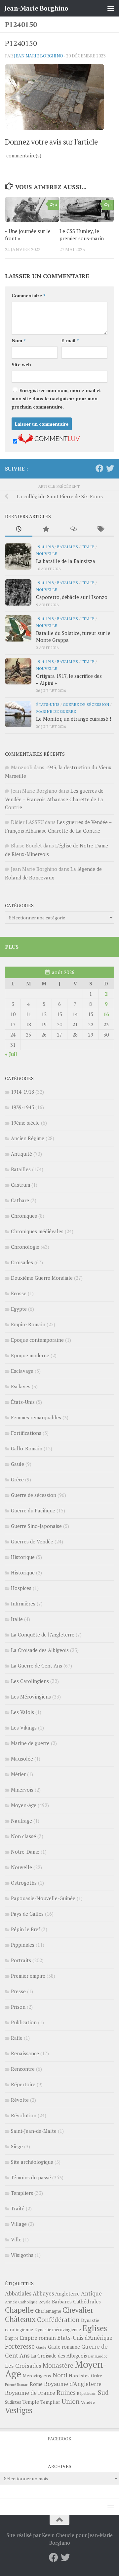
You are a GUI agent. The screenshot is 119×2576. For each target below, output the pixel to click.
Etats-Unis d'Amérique (85, 2338)
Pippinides (23, 1945)
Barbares (62, 2301)
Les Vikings (24, 1728)
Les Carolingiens (30, 1681)
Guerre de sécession (86, 704)
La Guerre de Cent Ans (37, 1666)
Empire (12, 2338)
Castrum (20, 1185)
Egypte (19, 1309)
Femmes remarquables (36, 1417)
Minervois (22, 1790)
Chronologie (25, 1247)
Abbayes (43, 2293)
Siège (17, 2146)
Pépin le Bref (25, 1929)
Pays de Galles (27, 1914)
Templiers (22, 2193)
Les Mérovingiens (31, 1697)
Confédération (58, 2320)
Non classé (23, 1836)
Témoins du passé (31, 2177)
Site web (21, 364)
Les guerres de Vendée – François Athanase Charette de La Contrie (54, 799)
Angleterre (67, 2294)
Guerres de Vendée (32, 1541)
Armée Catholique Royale (28, 2302)
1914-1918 (45, 546)
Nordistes (79, 2376)
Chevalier (78, 2310)
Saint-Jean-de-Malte (34, 2131)
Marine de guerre (56, 711)
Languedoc (98, 2356)
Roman (23, 2385)
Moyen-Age (24, 1805)
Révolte (20, 2100)
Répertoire (23, 2084)
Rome (36, 2384)
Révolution (24, 2115)
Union (71, 2401)
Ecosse (19, 1293)
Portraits (21, 1960)
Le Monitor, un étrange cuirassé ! (74, 719)
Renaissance (25, 2053)
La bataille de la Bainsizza (66, 561)
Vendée (88, 2402)
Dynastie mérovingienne (58, 2330)
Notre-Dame (25, 1852)
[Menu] (111, 8)
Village (19, 2224)
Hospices (21, 1588)
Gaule (18, 1464)
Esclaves (21, 1386)
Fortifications (26, 1433)
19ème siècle (25, 1123)
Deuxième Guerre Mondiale (42, 1278)
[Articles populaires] (46, 529)
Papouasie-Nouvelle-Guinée (43, 1898)
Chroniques (24, 1216)
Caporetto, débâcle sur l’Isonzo (72, 597)
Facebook (59, 2439)
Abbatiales (18, 2294)
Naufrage (21, 1821)
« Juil (11, 1054)
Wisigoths (22, 2255)
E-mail (70, 340)
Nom (19, 340)
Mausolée (22, 1759)
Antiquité (21, 1154)
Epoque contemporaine (37, 1340)
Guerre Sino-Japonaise (36, 1526)
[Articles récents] (19, 529)
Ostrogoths (24, 1883)
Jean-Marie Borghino (36, 8)
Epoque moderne (30, 1355)
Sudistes (13, 2402)
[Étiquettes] (101, 529)
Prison (18, 2007)
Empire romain (38, 2338)
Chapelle (19, 2310)
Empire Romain (28, 1324)
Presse (18, 1991)
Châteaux (20, 2319)
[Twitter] (110, 468)
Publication (24, 2022)
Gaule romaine (64, 2347)
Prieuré (10, 2385)
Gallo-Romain (27, 1448)
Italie (88, 546)
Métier (18, 1774)
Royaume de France (30, 2393)
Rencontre (23, 2069)
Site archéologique (32, 2162)
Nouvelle (47, 553)
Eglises (95, 2328)
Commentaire (28, 296)
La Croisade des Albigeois (40, 1650)
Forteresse (20, 2346)
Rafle (17, 2038)
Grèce (17, 1479)
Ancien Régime (28, 1138)
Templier (50, 2402)
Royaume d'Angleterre (73, 2384)
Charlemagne (48, 2311)
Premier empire (28, 1976)
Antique (91, 2293)
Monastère (58, 2365)
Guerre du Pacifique (33, 1510)
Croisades (22, 1262)
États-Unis (48, 704)
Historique (23, 1557)
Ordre (97, 2376)
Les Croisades (23, 2366)
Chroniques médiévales (37, 1231)
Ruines (66, 2393)
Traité (18, 2208)
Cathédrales (87, 2302)
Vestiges (19, 2410)
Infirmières (23, 1603)
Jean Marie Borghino (39, 56)
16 (106, 1014)
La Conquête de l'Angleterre (43, 1635)
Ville (16, 2239)
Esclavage (22, 1371)
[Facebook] (99, 468)
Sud (103, 2393)
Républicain (87, 2393)
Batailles (67, 546)
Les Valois (22, 1712)
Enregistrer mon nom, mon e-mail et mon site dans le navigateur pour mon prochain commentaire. (56, 398)
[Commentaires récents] (73, 529)
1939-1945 (22, 1107)
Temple (31, 2402)
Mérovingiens (37, 2376)
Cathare (20, 1200)
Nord (60, 2375)
